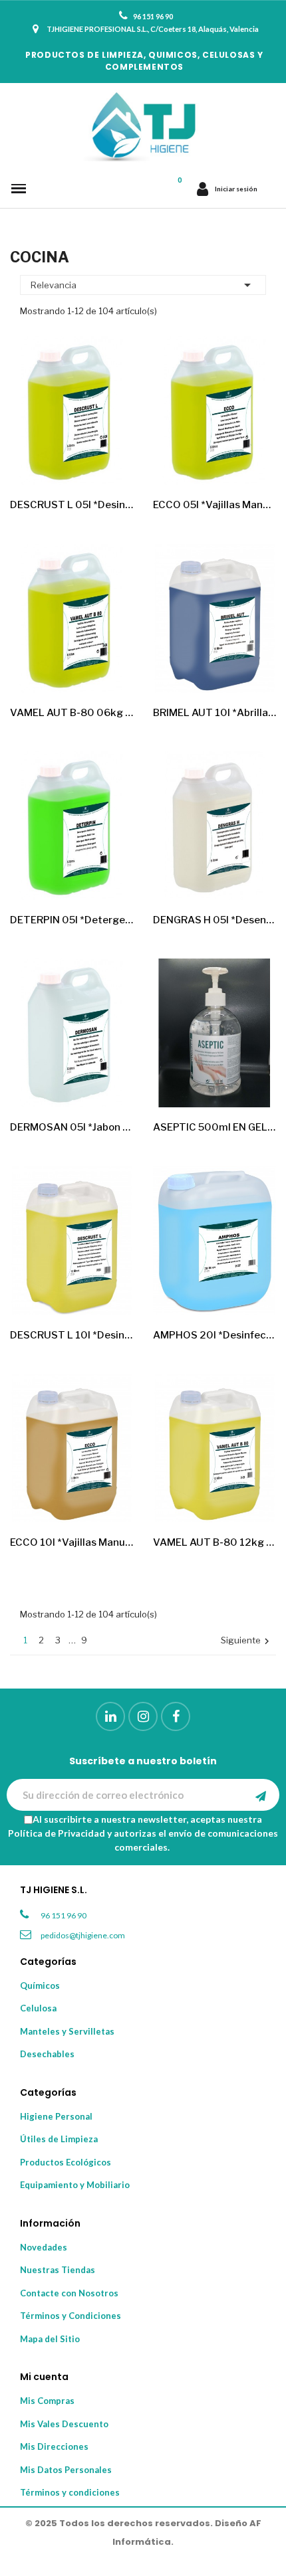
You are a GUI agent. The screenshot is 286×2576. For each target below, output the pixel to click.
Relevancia (143, 285)
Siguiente (247, 1641)
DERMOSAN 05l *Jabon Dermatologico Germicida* (71, 1127)
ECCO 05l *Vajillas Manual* (214, 505)
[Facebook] (176, 1716)
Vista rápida (112, 464)
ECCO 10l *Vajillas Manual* (71, 1542)
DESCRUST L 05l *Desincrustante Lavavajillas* (71, 505)
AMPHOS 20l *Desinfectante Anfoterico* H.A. (214, 1335)
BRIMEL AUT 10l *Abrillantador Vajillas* (214, 713)
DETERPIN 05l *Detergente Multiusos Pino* (71, 920)
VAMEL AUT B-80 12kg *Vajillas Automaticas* (214, 1542)
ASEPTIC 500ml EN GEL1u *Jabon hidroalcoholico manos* (214, 1127)
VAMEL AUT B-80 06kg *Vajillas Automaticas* (71, 713)
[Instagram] (143, 1716)
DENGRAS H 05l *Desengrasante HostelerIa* (214, 920)
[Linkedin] (110, 1716)
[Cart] (179, 189)
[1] (261, 1795)
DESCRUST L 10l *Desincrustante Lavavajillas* (71, 1335)
